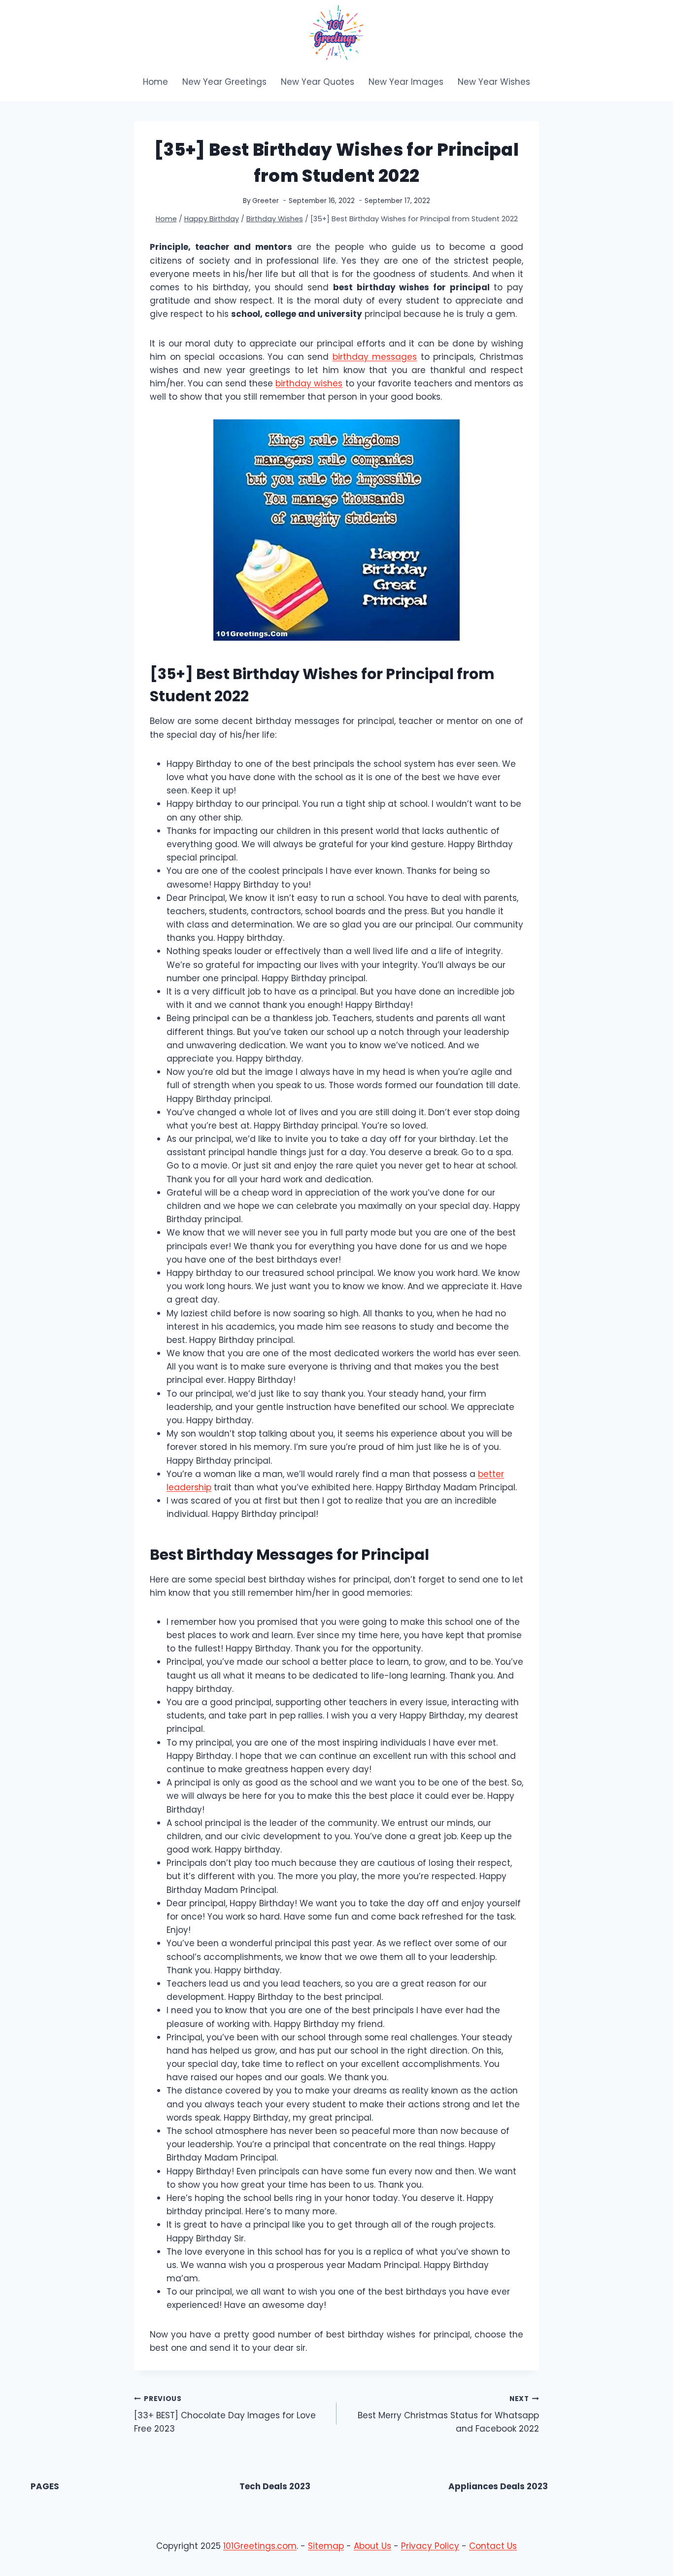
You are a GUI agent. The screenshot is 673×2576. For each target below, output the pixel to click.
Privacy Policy (430, 2546)
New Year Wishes (494, 82)
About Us (372, 2546)
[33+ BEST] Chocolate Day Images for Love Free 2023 (225, 2415)
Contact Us (493, 2546)
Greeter (266, 201)
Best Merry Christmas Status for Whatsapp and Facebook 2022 (448, 2415)
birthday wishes (309, 383)
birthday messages (375, 357)
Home (155, 82)
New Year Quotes (318, 82)
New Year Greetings (224, 82)
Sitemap (326, 2546)
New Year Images (406, 82)
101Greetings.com (260, 2546)
